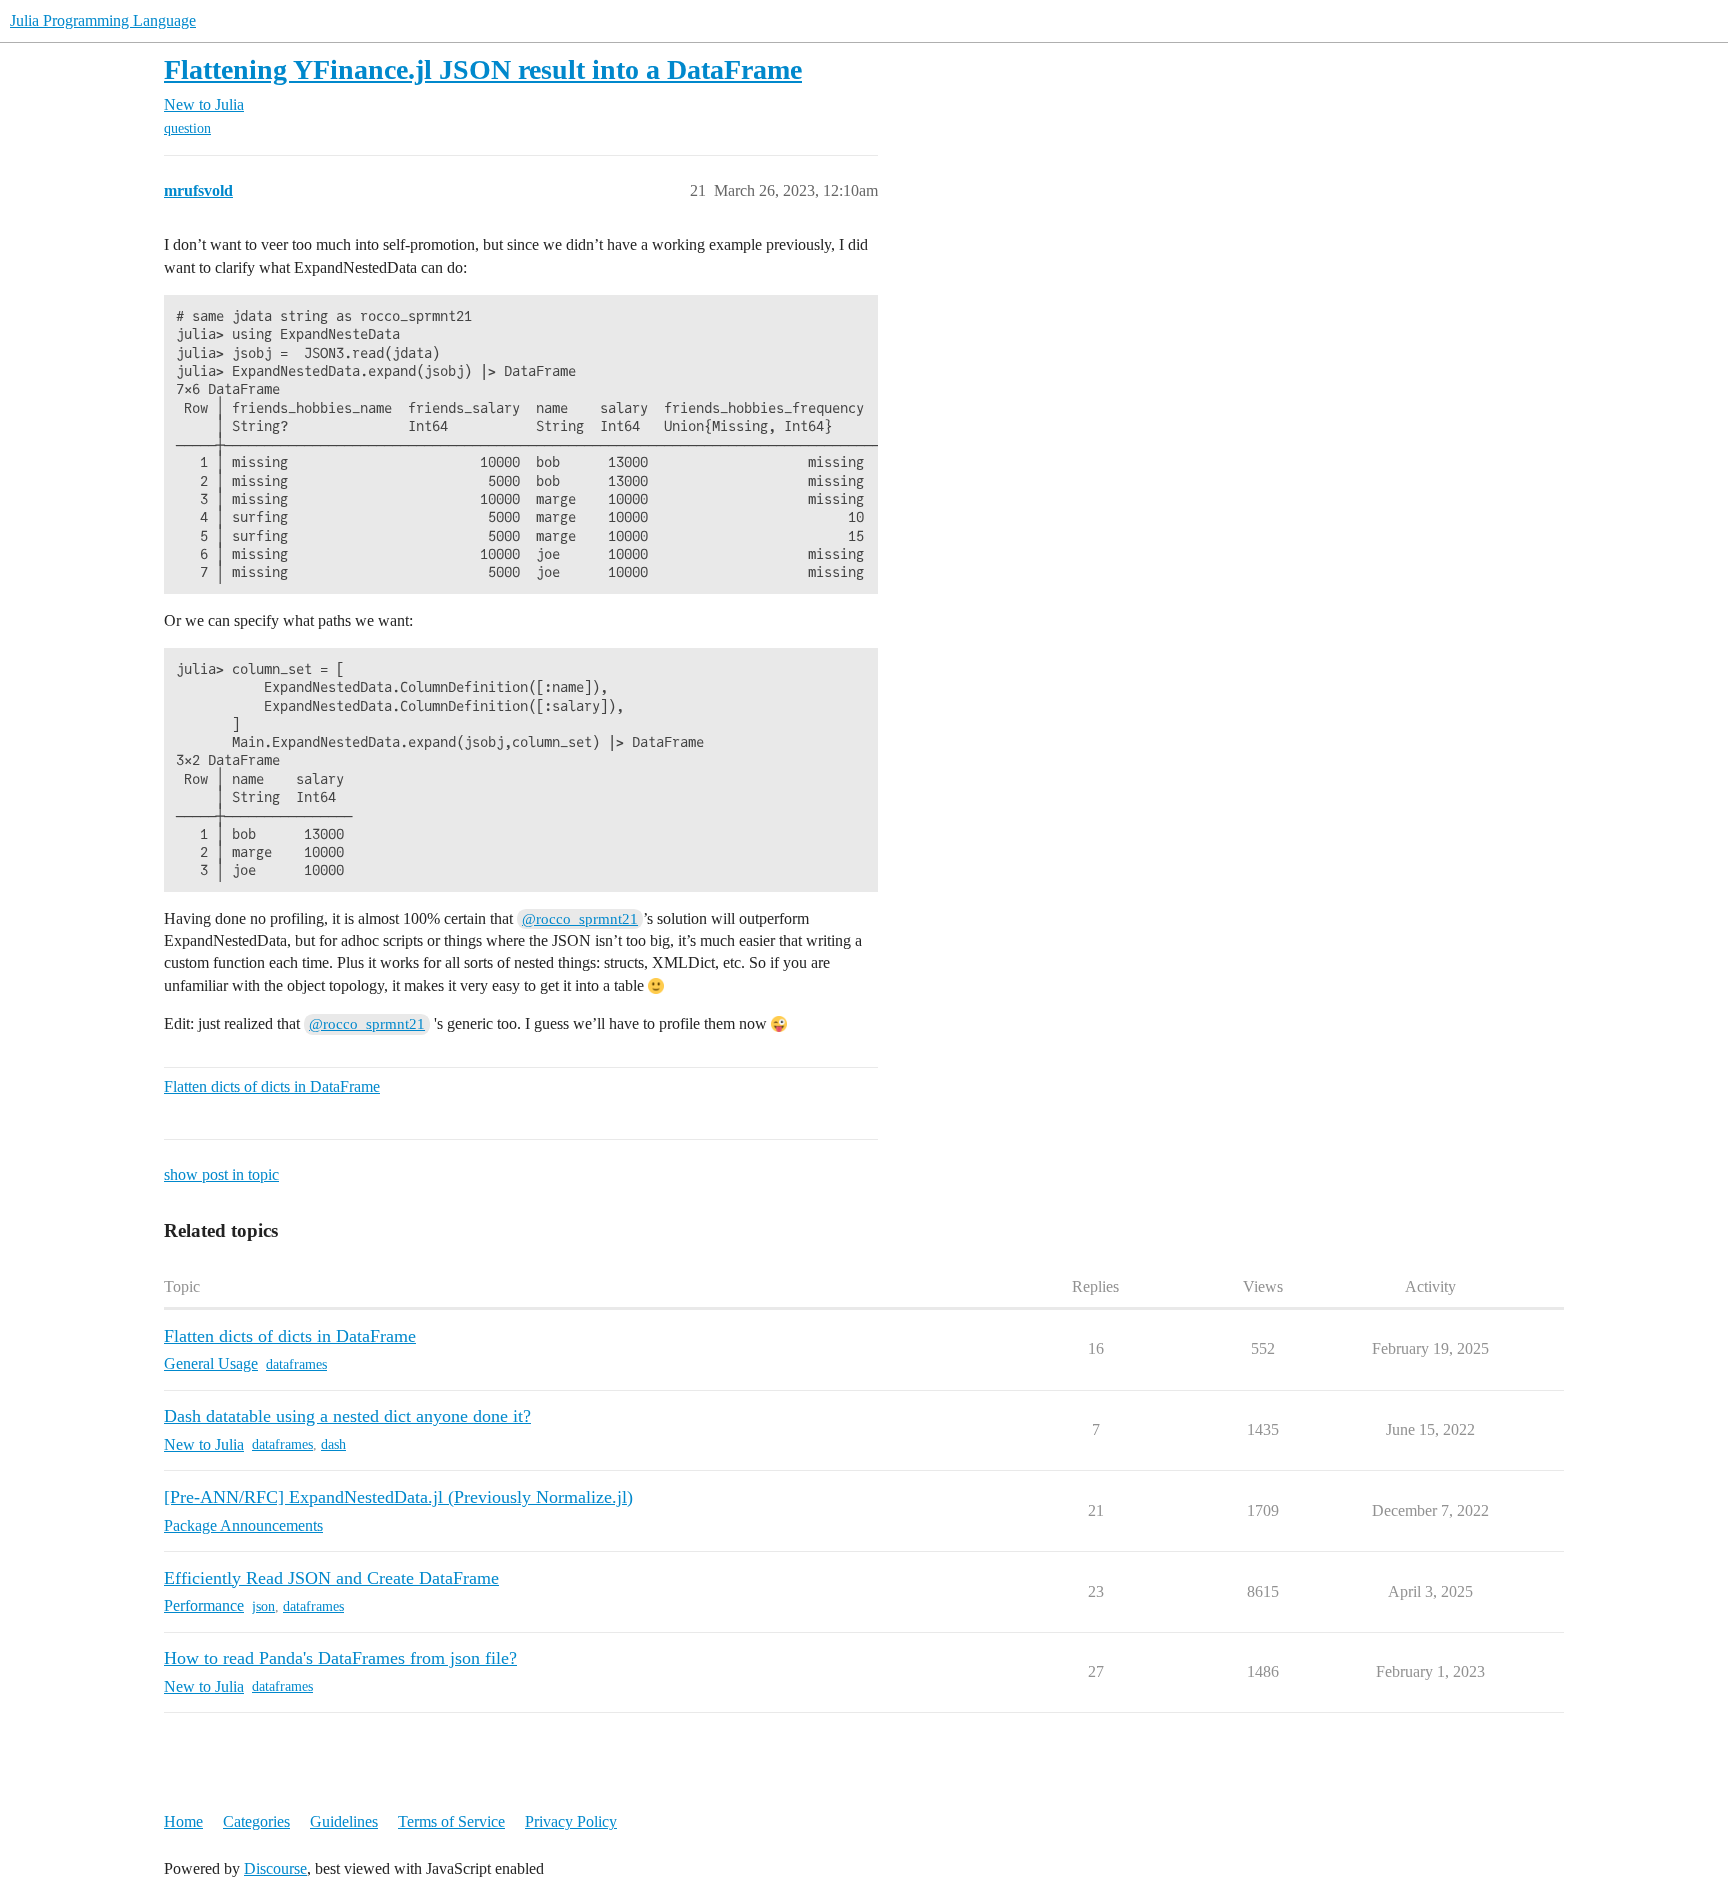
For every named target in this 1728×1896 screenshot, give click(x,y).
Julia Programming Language (103, 20)
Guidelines (344, 1821)
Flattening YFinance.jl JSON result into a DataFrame (483, 69)
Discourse (275, 1868)
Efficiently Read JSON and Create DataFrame (331, 1578)
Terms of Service (451, 1821)
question (187, 128)
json (263, 1606)
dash (333, 1444)
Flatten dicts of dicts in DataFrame (272, 1086)
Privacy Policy (571, 1821)
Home (183, 1821)
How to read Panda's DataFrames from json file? (340, 1658)
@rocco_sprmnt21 (580, 919)
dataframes (296, 1364)
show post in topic (221, 1174)
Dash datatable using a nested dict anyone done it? (347, 1416)
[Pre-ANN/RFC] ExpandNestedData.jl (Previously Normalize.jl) (398, 1497)
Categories (256, 1821)
